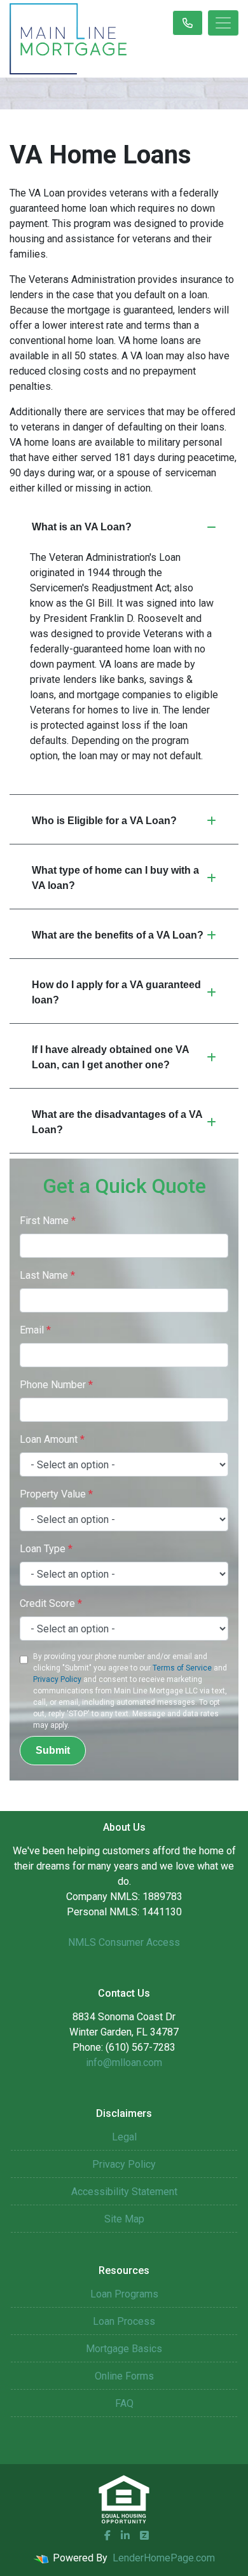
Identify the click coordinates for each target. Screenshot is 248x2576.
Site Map (124, 2219)
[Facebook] (107, 2535)
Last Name (47, 1275)
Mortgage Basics (124, 2349)
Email (35, 1330)
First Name (48, 1221)
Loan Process (124, 2321)
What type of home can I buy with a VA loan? (115, 878)
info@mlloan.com (124, 2063)
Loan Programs (124, 2294)
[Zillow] (144, 2535)
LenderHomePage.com (164, 2558)
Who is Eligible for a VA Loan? (104, 821)
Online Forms (124, 2376)
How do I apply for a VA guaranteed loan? (116, 992)
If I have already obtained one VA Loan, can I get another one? (111, 1057)
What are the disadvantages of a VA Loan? (117, 1122)
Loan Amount (52, 1439)
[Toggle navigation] (223, 23)
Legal (124, 2137)
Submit (53, 1750)
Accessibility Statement (124, 2192)
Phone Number (56, 1385)
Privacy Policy (57, 1679)
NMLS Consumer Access (124, 1942)
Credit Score (51, 1603)
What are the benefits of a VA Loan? (118, 935)
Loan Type (46, 1549)
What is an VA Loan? (82, 527)
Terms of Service (182, 1668)
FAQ (124, 2403)
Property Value (56, 1494)
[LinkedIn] (125, 2535)
